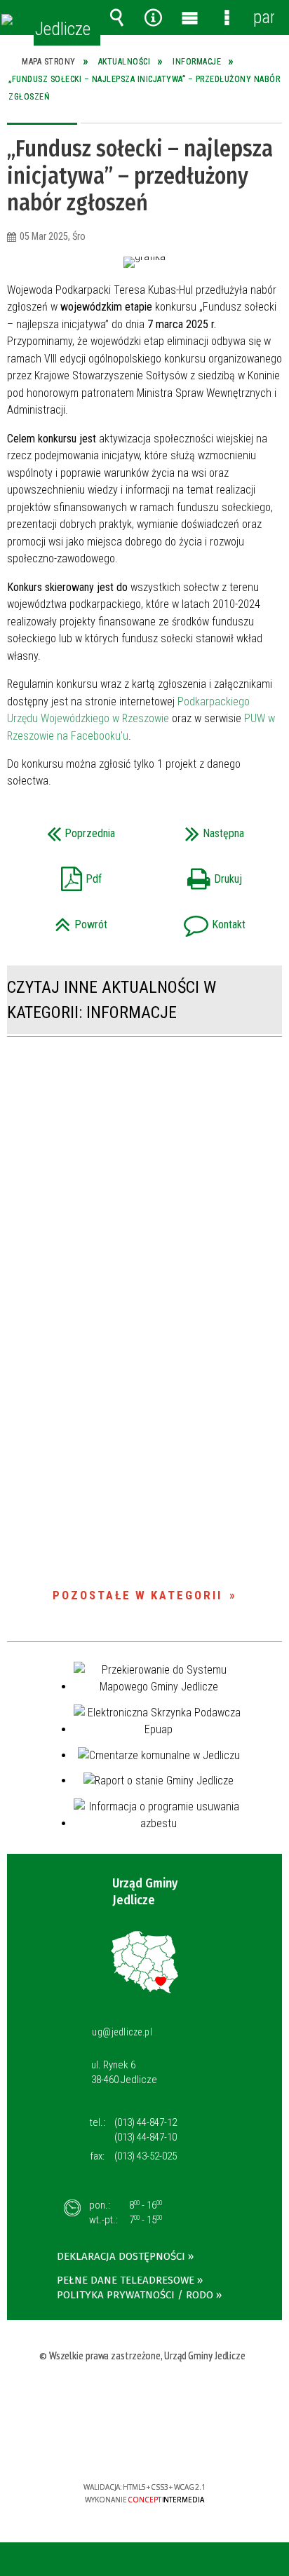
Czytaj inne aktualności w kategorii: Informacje (112, 1000)
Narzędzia (154, 18)
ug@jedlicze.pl (122, 2032)
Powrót (63, 920)
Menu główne (190, 18)
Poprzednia (67, 829)
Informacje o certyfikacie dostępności (145, 2397)
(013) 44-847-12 (146, 2122)
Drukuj (197, 875)
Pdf (60, 875)
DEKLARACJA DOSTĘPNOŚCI (121, 2256)
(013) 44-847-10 (146, 2137)
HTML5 (122, 2447)
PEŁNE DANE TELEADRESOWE (126, 2280)
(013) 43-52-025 (146, 2156)
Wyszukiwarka (116, 18)
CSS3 (143, 2447)
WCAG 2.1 (187, 2446)
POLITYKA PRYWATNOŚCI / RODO (135, 2295)
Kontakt (199, 920)
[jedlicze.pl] (7, 20)
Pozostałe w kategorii (137, 1595)
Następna (199, 829)
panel (264, 17)
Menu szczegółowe (227, 18)
